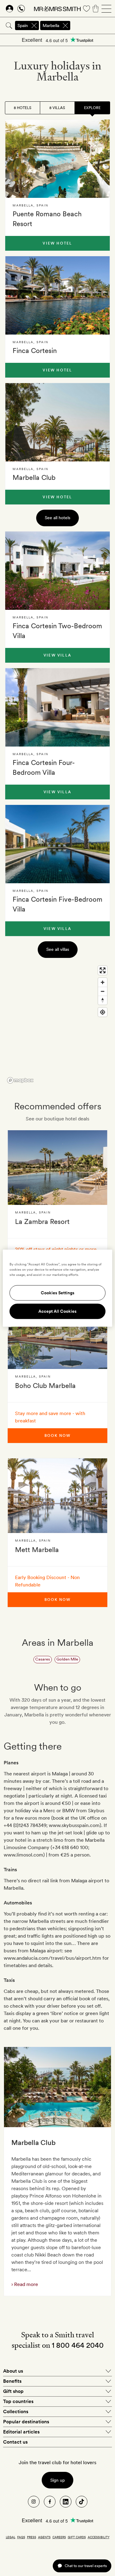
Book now (57, 1436)
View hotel (57, 243)
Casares (43, 1659)
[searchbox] (93, 25)
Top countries (18, 2401)
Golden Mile (67, 1659)
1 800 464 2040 (78, 2345)
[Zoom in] (103, 982)
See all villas (58, 949)
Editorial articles (21, 2432)
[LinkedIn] (66, 2502)
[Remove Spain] (34, 25)
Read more (25, 2284)
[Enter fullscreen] (103, 970)
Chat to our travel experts (86, 2566)
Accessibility (99, 2537)
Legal (11, 2537)
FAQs (21, 2537)
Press (32, 2537)
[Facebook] (50, 2502)
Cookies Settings (58, 1293)
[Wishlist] (86, 9)
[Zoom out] (103, 991)
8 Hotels (23, 108)
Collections (16, 2411)
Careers (59, 2537)
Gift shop (13, 2391)
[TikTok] (82, 2502)
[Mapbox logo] (20, 1080)
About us (13, 2371)
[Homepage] (57, 9)
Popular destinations (26, 2422)
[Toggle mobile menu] (106, 9)
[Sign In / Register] (10, 9)
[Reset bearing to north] (103, 1000)
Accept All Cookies (57, 1311)
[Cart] (96, 9)
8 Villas (57, 108)
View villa (57, 655)
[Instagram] (34, 2502)
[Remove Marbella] (65, 25)
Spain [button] (23, 25)
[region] (57, 1024)
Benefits (12, 2381)
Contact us (15, 2442)
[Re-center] (103, 1012)
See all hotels (57, 518)
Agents (44, 2537)
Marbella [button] (51, 25)
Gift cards (77, 2537)
